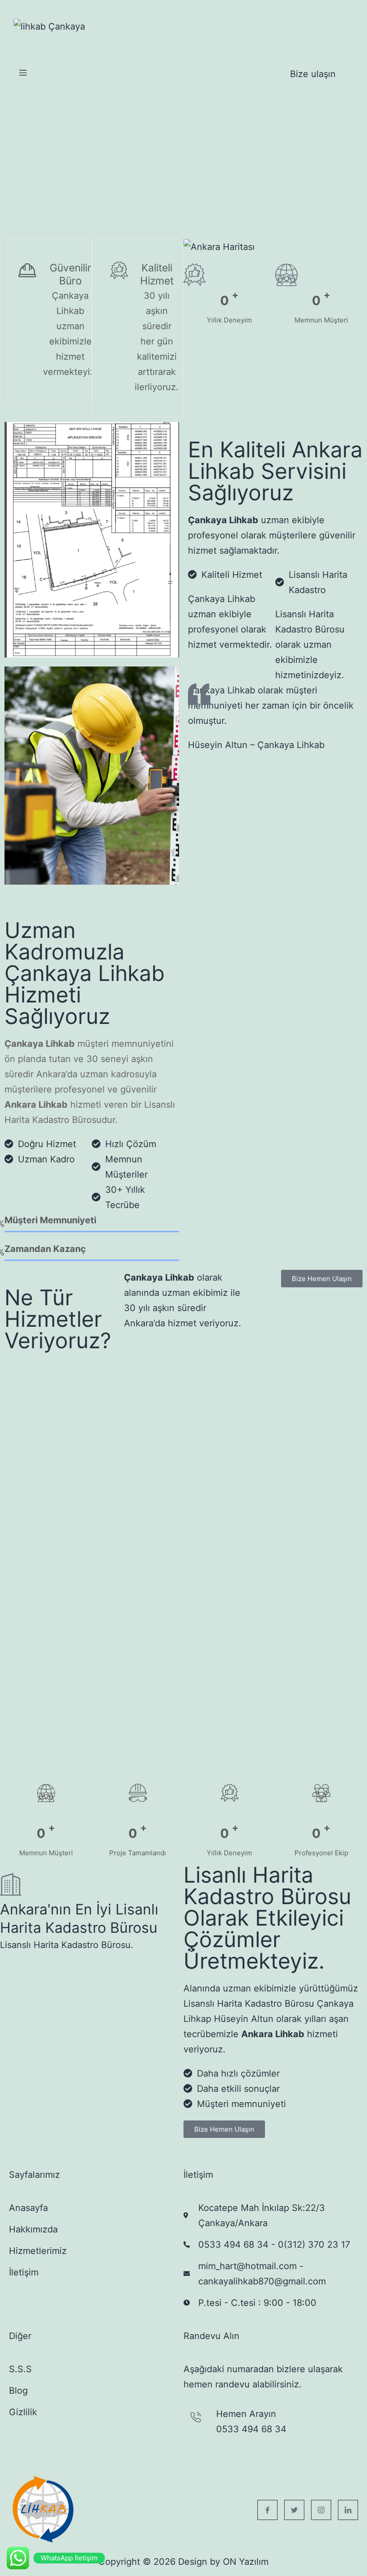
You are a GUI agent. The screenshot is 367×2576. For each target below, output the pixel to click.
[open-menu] (23, 74)
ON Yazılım (246, 2562)
